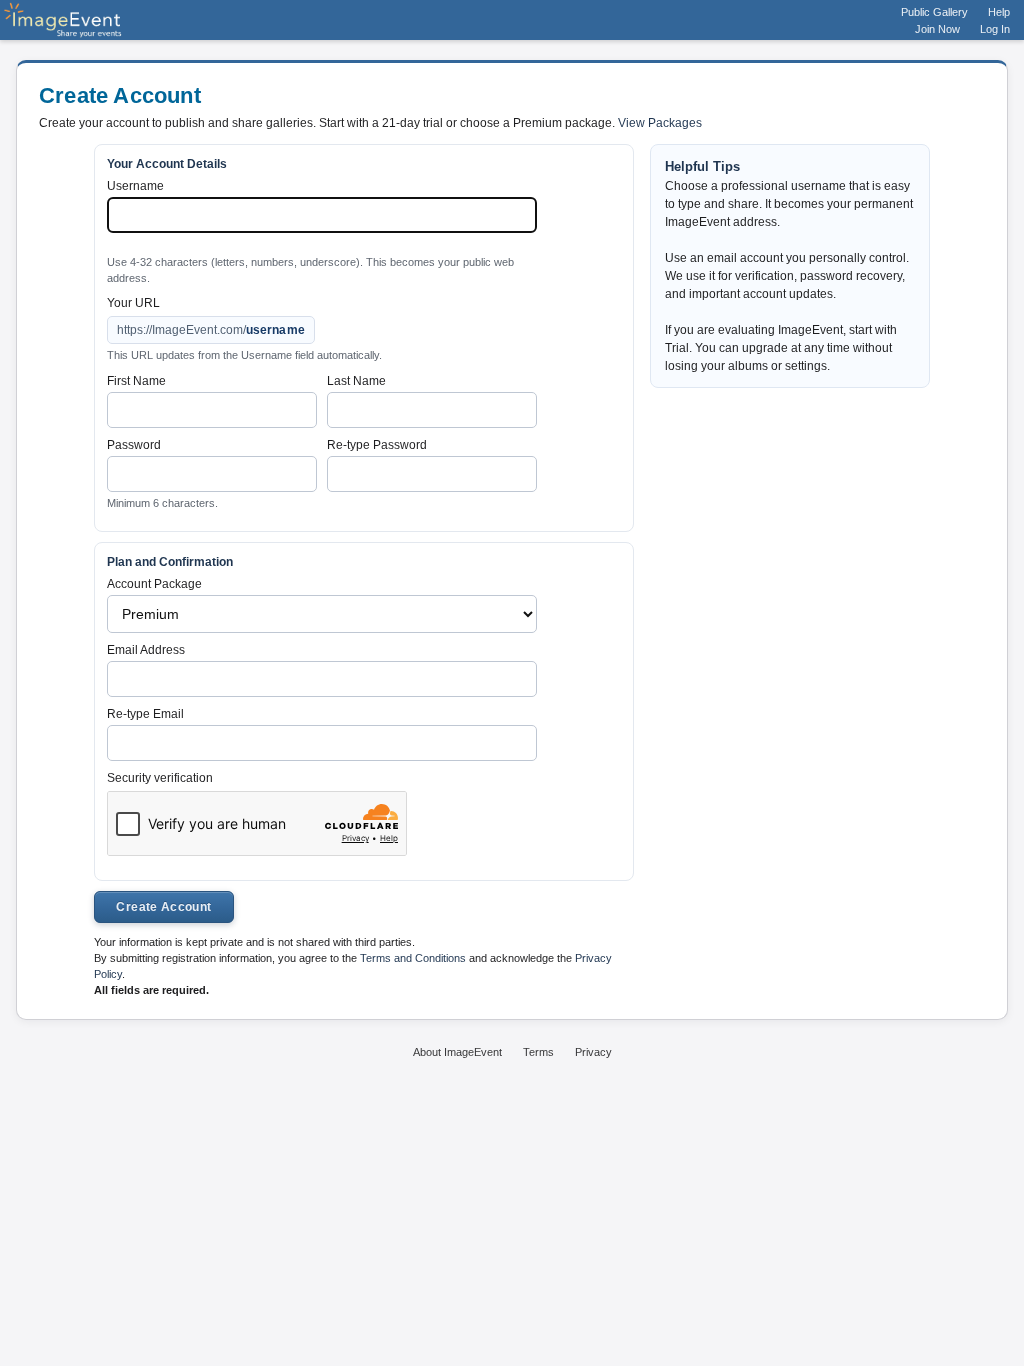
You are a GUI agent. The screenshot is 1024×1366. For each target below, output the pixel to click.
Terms (538, 1052)
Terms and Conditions (413, 958)
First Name (136, 381)
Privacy (593, 1052)
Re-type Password (377, 445)
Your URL (133, 303)
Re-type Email (145, 714)
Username (135, 186)
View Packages (660, 123)
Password (134, 445)
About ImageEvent (457, 1052)
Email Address (146, 650)
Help (999, 12)
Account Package (154, 584)
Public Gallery (934, 12)
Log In (995, 29)
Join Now (937, 29)
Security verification (160, 778)
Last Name (356, 381)
